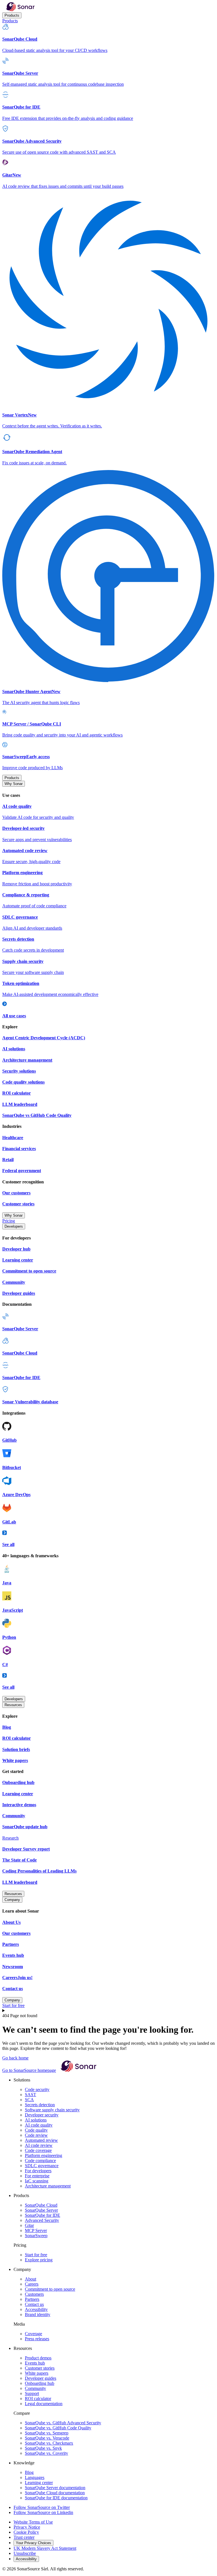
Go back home (15, 2058)
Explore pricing (39, 2260)
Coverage (33, 2334)
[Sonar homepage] (20, 10)
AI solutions (36, 2120)
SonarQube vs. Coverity (46, 2453)
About (31, 2279)
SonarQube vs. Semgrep (47, 2433)
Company (12, 1900)
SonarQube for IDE (43, 2215)
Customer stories (40, 2368)
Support (32, 2393)
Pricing (9, 1221)
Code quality (36, 2130)
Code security (37, 2089)
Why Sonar (14, 784)
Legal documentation (44, 2404)
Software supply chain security (52, 2110)
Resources (13, 1705)
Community (35, 2388)
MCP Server (36, 2230)
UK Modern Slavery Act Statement (45, 2548)
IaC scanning (37, 2181)
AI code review (39, 2145)
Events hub (35, 2363)
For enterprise (37, 2176)
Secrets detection (40, 2105)
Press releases (37, 2339)
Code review (36, 2135)
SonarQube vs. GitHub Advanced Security (63, 2423)
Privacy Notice (27, 2527)
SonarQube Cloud (41, 2205)
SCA (29, 2100)
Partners (32, 2299)
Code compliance (40, 2161)
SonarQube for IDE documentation (56, 2498)
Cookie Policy (26, 2532)
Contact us (34, 2304)
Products (12, 15)
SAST (31, 2095)
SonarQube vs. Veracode (47, 2438)
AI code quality (39, 2125)
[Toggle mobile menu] (108, 2011)
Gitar (29, 2225)
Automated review (41, 2140)
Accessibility (36, 2309)
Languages (35, 2477)
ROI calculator (38, 2399)
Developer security (42, 2115)
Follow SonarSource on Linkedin (43, 2512)
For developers (38, 2171)
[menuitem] (108, 38)
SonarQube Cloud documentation (55, 2493)
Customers (34, 2294)
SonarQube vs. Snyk (43, 2448)
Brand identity (38, 2314)
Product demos (38, 2358)
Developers (14, 1226)
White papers (37, 2373)
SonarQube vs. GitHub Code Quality (58, 2428)
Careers (32, 2284)
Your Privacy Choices (33, 2543)
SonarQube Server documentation (55, 2488)
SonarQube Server (41, 2210)
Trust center (24, 2537)
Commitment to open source (50, 2289)
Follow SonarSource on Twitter (42, 2507)
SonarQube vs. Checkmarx (49, 2443)
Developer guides (41, 2378)
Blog (29, 2472)
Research (10, 1838)
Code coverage (38, 2150)
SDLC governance (42, 2166)
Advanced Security (42, 2220)
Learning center (39, 2483)
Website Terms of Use (33, 2522)
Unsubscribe (25, 2553)
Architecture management (48, 2186)
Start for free (13, 2005)
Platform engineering (44, 2155)
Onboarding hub (40, 2383)
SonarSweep (36, 2236)
